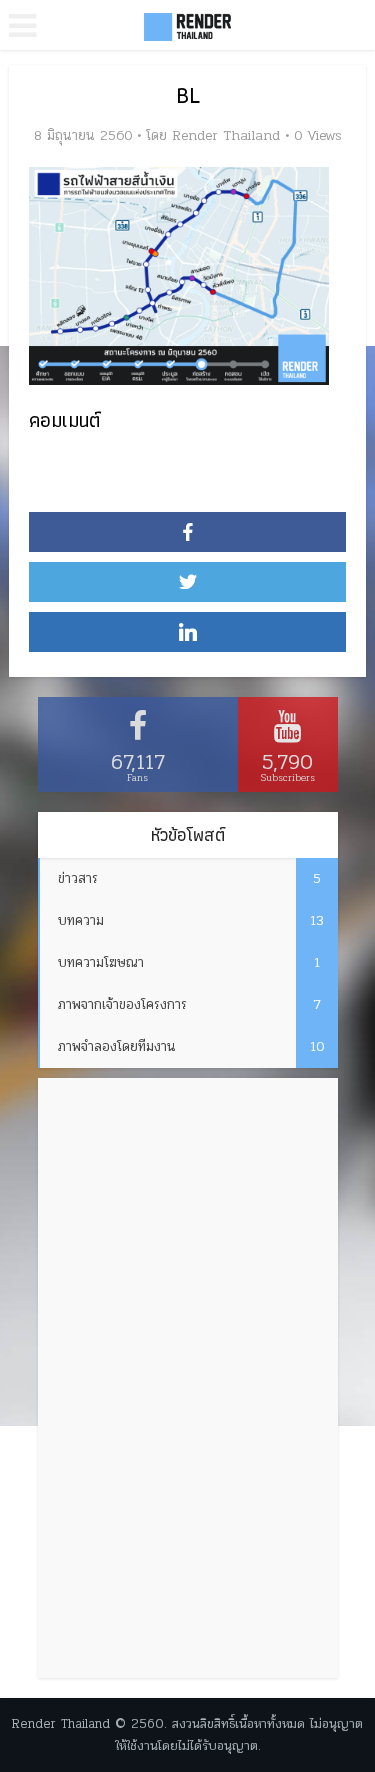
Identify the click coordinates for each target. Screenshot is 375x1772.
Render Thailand (226, 136)
